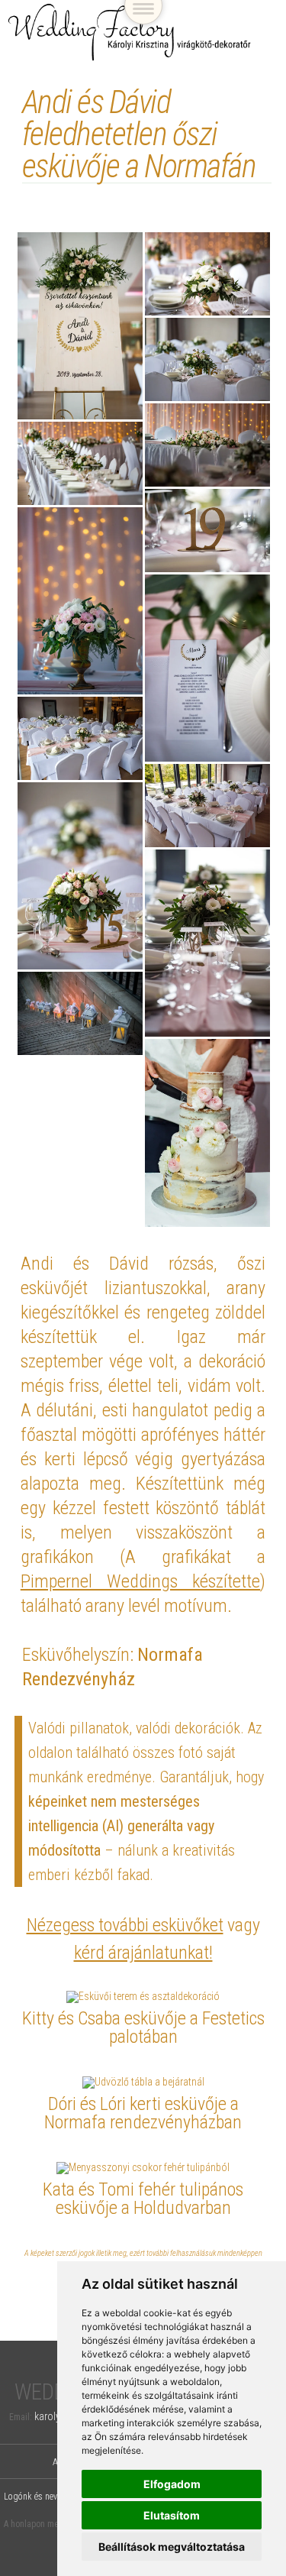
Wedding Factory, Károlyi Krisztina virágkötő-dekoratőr (130, 32)
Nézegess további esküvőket (125, 1925)
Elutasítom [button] (172, 2515)
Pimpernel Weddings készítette (141, 1581)
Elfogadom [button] (172, 2484)
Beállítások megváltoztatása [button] (172, 2547)
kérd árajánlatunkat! (143, 1953)
